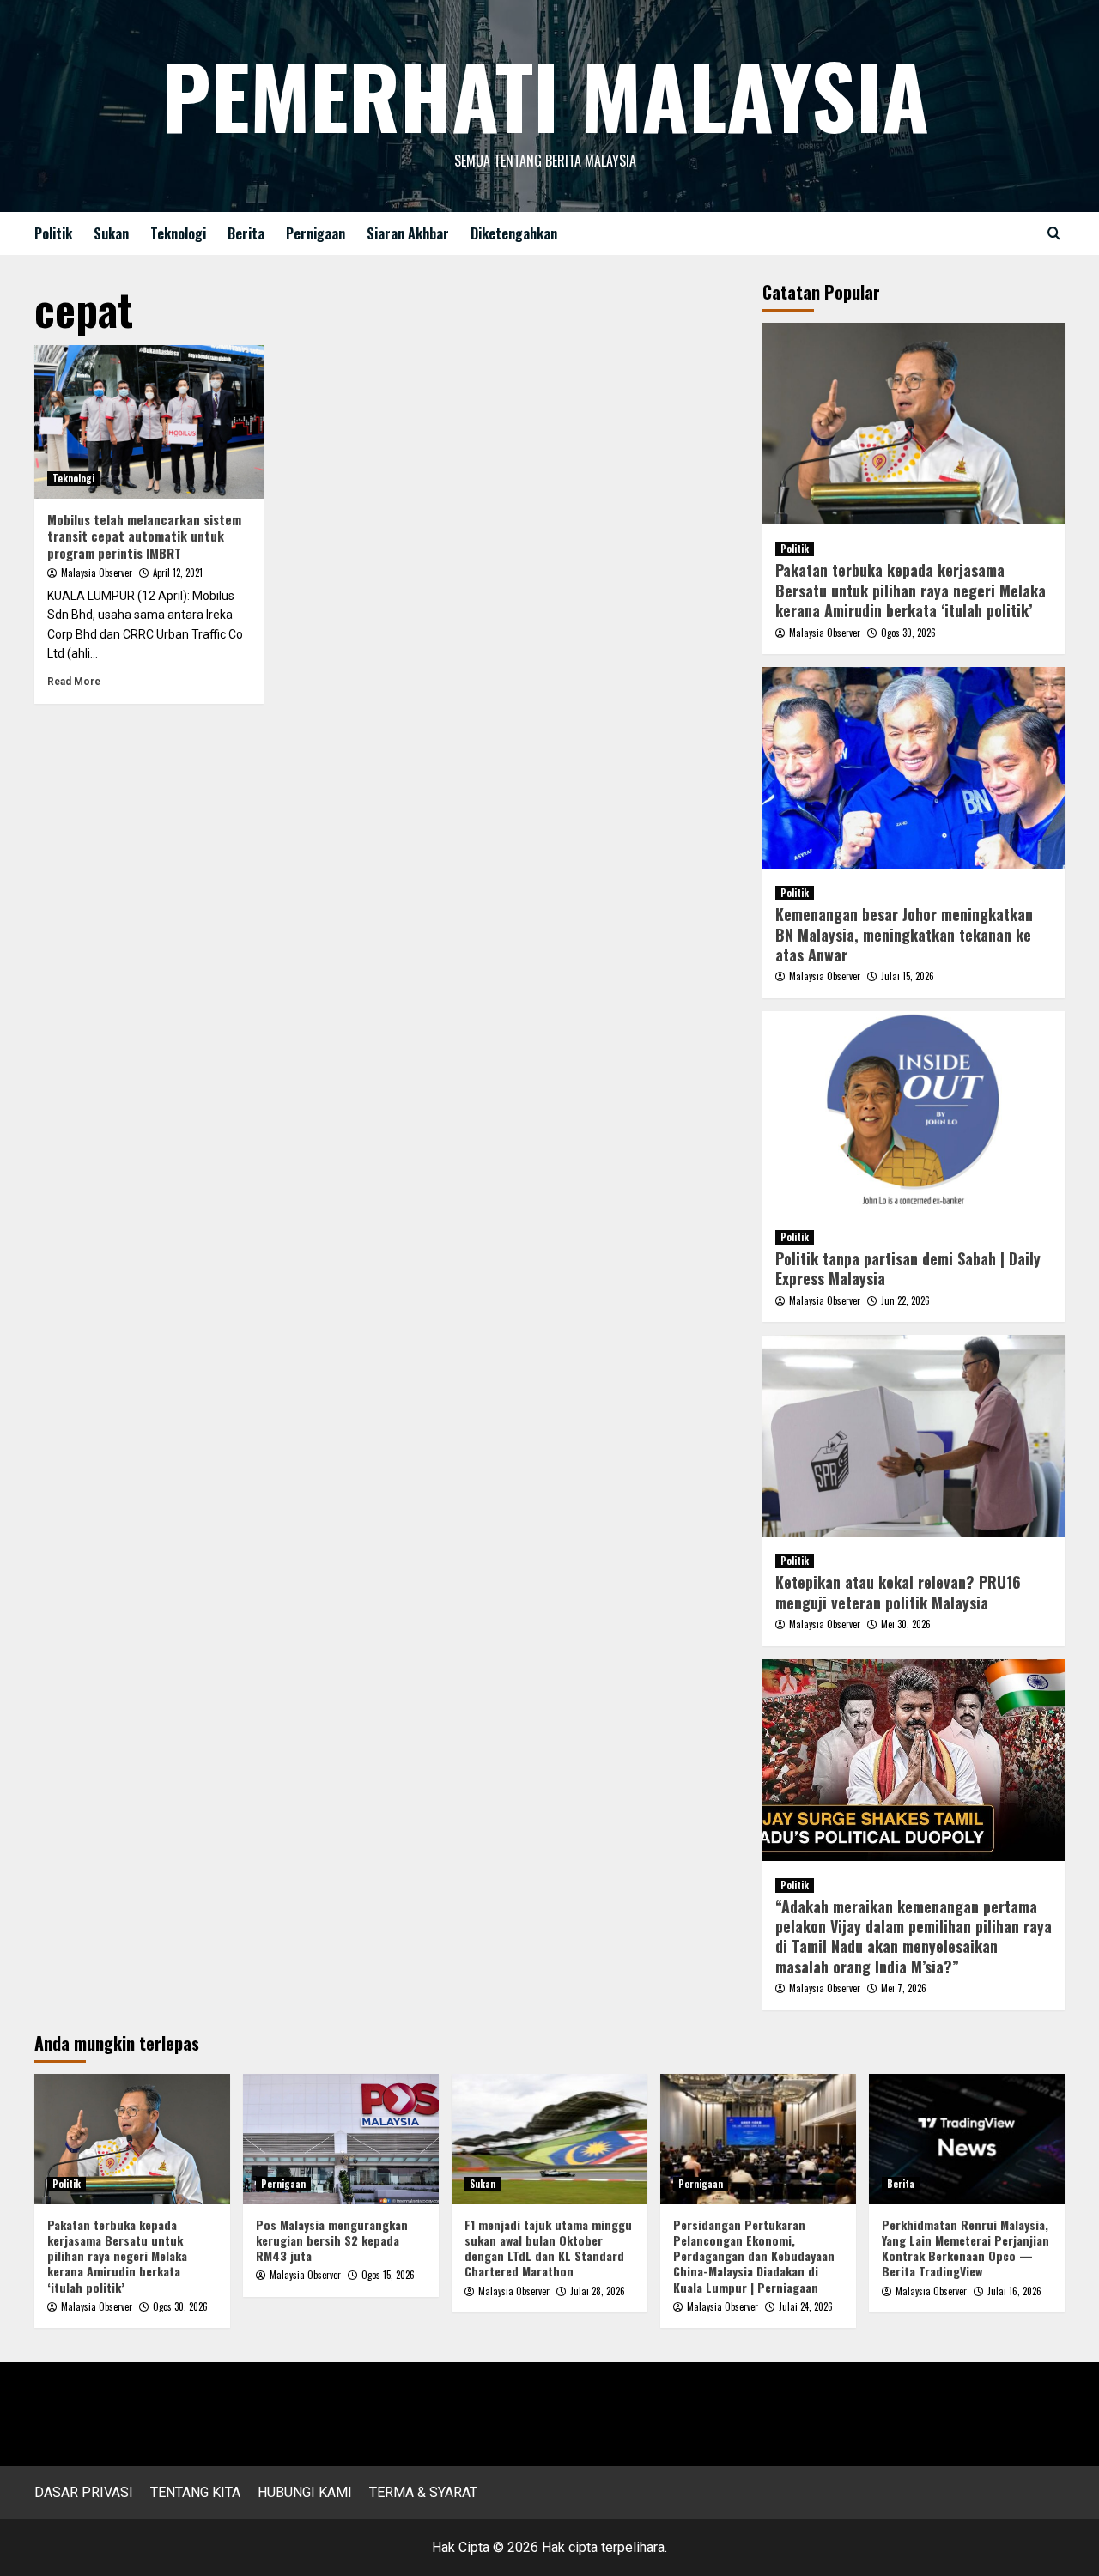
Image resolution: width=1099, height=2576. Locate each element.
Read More (74, 682)
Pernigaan (316, 233)
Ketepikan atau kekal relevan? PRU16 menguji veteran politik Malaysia (898, 1592)
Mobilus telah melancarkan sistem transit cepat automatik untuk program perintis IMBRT (144, 536)
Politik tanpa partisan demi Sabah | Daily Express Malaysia (908, 1268)
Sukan (111, 233)
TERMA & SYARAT (423, 2492)
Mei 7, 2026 (904, 1988)
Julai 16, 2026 (1014, 2291)
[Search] (1054, 233)
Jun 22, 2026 (905, 1300)
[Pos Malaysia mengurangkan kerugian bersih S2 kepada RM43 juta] (341, 2139)
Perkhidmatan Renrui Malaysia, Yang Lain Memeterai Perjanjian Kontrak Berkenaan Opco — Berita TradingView (965, 2248)
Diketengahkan (514, 233)
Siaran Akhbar (408, 233)
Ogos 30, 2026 (908, 633)
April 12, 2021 (178, 573)
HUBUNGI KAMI (305, 2492)
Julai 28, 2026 (598, 2291)
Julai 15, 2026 (908, 976)
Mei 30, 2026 (906, 1624)
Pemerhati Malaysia (545, 94)
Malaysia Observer (97, 573)
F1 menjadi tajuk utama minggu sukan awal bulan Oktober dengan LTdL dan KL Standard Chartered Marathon (548, 2248)
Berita (246, 233)
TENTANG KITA (195, 2492)
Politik (53, 233)
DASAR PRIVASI (84, 2492)
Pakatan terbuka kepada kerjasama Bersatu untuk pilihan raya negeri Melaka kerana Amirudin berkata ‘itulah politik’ (911, 590)
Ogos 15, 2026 (388, 2275)
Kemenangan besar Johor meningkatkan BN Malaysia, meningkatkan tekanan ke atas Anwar (904, 934)
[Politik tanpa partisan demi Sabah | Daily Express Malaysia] (914, 1112)
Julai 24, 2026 (806, 2306)
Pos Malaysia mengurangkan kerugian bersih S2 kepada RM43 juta (332, 2240)
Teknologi (178, 233)
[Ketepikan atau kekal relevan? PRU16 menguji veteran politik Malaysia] (914, 1436)
